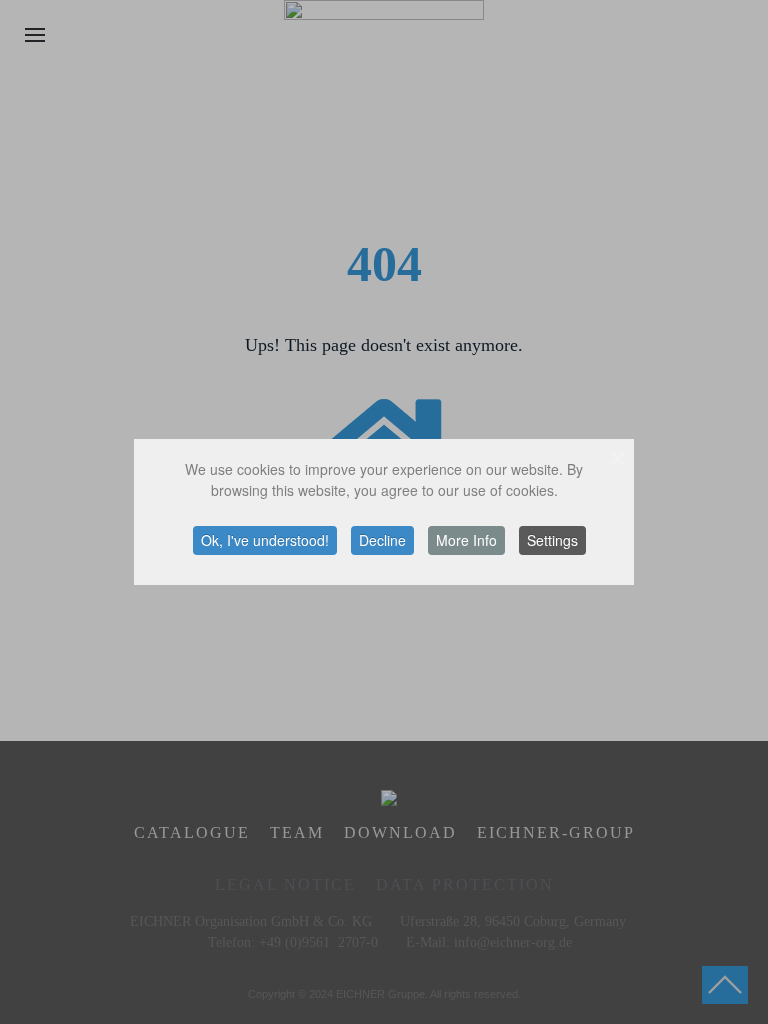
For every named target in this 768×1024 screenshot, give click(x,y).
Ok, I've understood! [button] (265, 540)
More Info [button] (466, 540)
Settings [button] (552, 540)
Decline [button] (382, 540)
